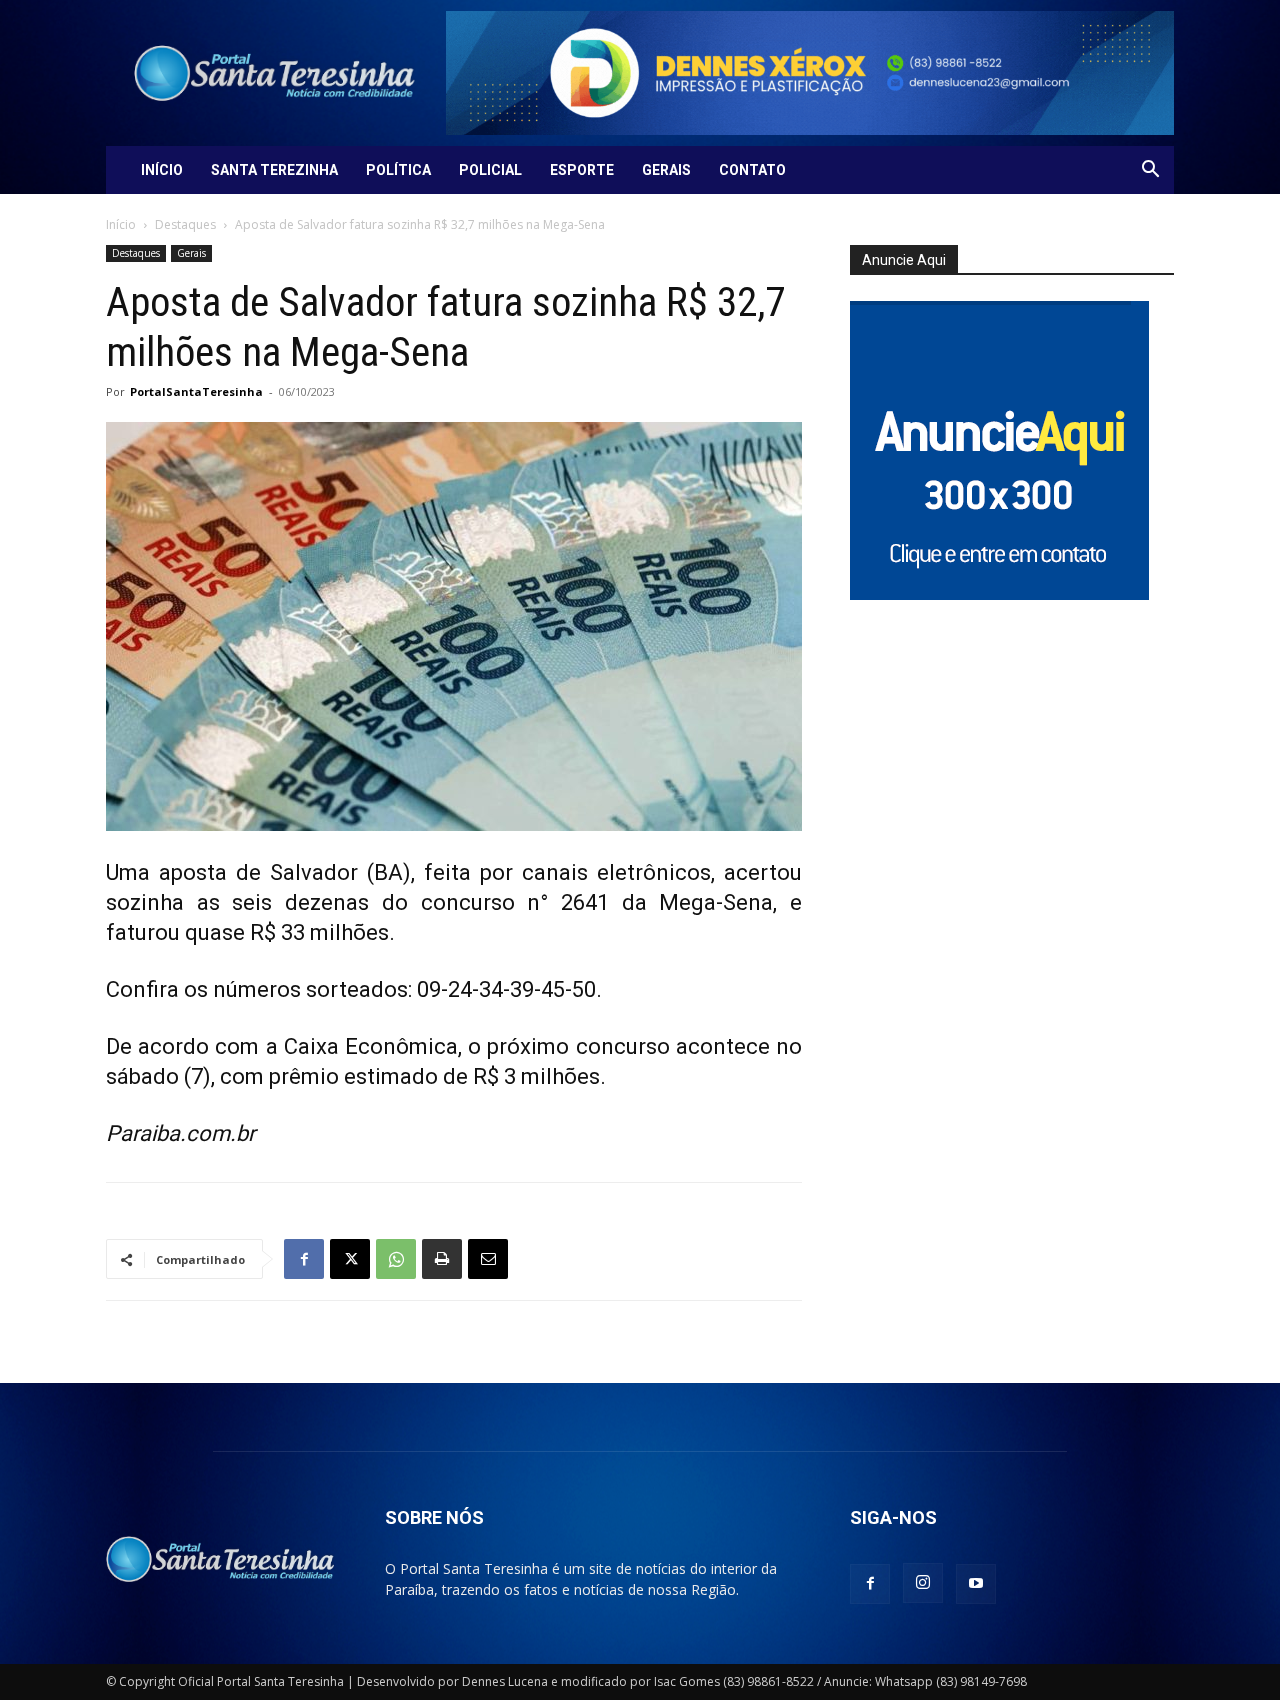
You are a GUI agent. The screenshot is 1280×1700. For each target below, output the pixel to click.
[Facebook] (304, 1259)
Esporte (582, 170)
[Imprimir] (442, 1259)
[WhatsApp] (396, 1259)
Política (398, 170)
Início (162, 170)
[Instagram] (923, 1583)
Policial (490, 170)
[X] (350, 1259)
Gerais (666, 170)
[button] (1150, 171)
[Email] (488, 1259)
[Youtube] (976, 1584)
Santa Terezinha (274, 170)
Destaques (185, 224)
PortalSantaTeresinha (196, 391)
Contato (752, 170)
